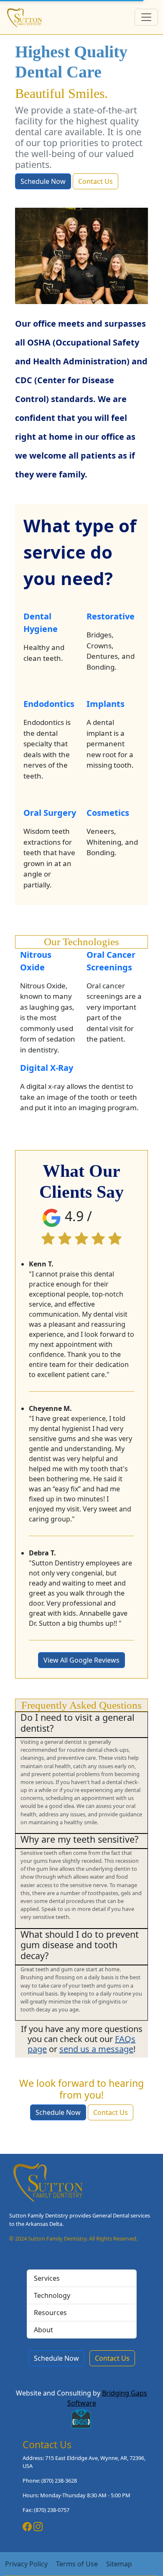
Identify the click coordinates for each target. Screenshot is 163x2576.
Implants (106, 704)
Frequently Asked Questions (81, 1705)
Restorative (111, 616)
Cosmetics (108, 813)
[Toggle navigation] (146, 17)
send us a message (96, 2049)
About (43, 2330)
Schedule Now (43, 181)
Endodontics (49, 704)
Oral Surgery (50, 813)
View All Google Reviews (81, 1660)
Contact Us (96, 181)
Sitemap (119, 2564)
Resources (50, 2313)
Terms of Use (77, 2564)
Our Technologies (81, 942)
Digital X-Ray (47, 1068)
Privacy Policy (26, 2564)
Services (47, 2278)
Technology (52, 2295)
